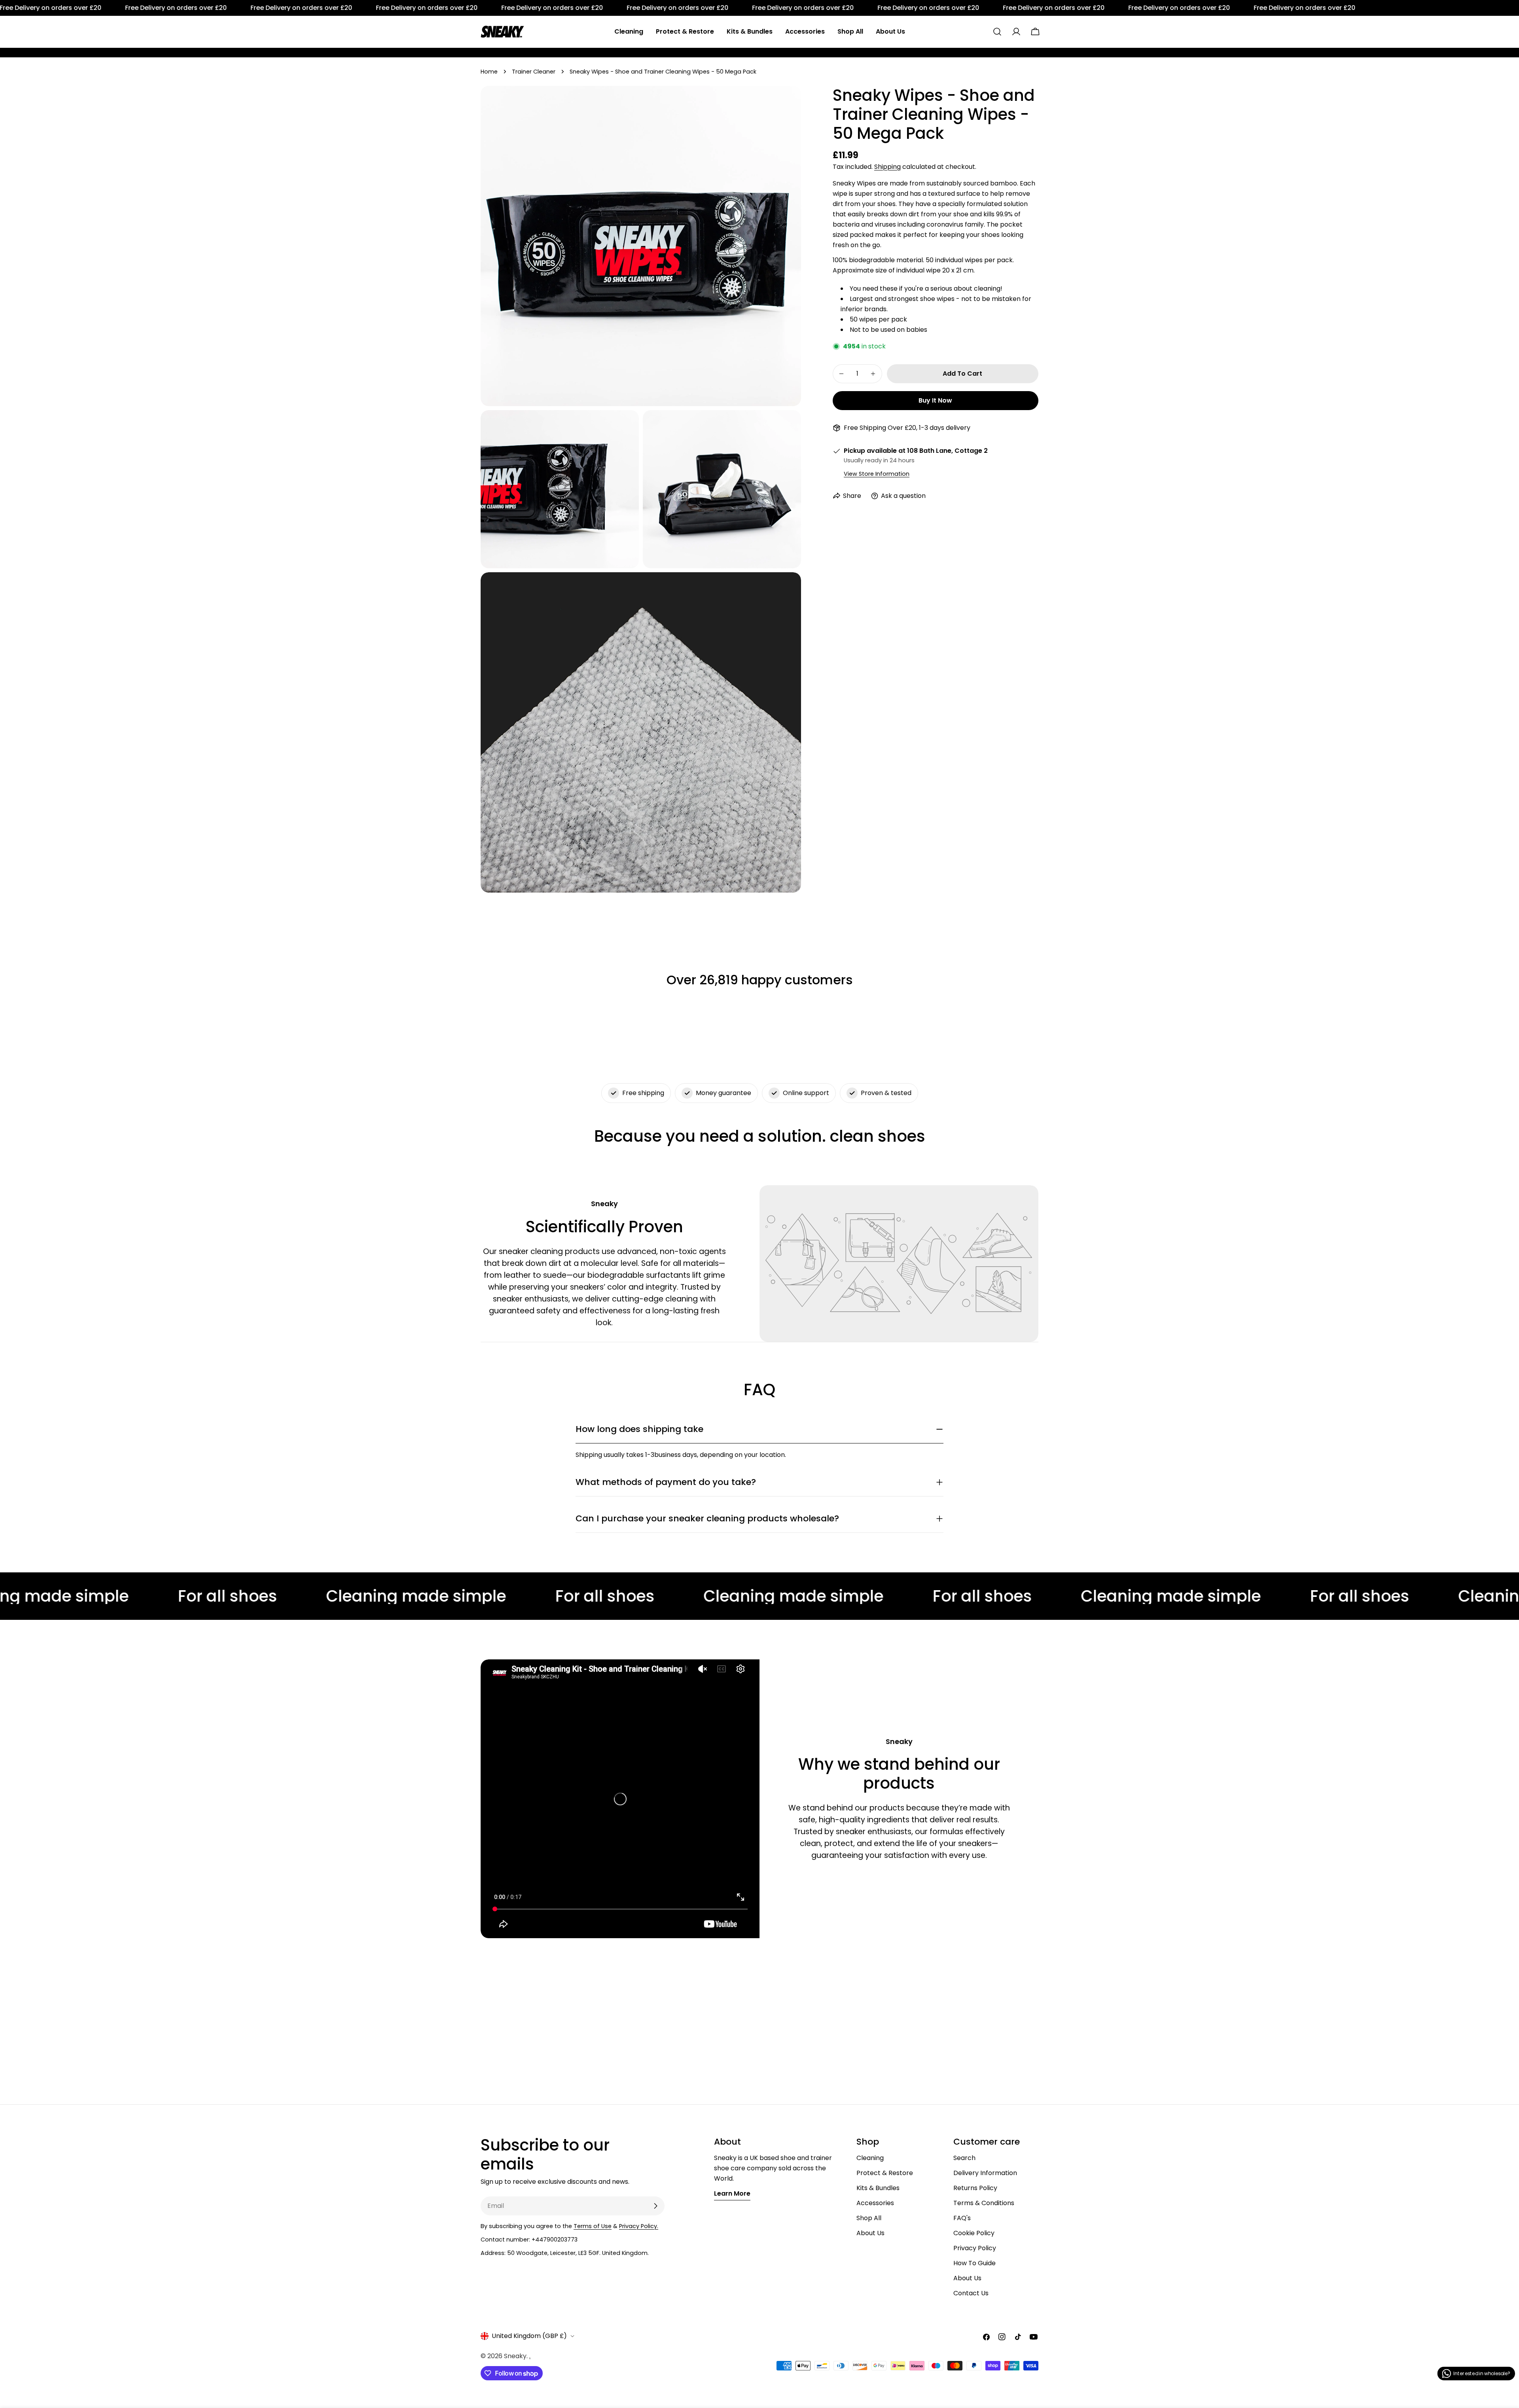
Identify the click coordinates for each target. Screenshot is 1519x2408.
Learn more (732, 2193)
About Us (870, 2233)
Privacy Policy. (639, 2226)
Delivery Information (985, 2173)
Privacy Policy (975, 2248)
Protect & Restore (885, 2173)
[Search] (997, 32)
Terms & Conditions (984, 2203)
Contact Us (971, 2293)
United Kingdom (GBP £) (529, 2336)
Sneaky (515, 2356)
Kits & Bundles (878, 2188)
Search (964, 2158)
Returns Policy (975, 2188)
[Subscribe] (655, 2206)
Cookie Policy (974, 2233)
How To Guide (974, 2263)
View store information (877, 474)
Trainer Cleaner (534, 72)
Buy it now (935, 400)
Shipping (887, 167)
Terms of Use (593, 2226)
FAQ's (962, 2218)
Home (489, 72)
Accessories (875, 2203)
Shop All (869, 2218)
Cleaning (870, 2158)
